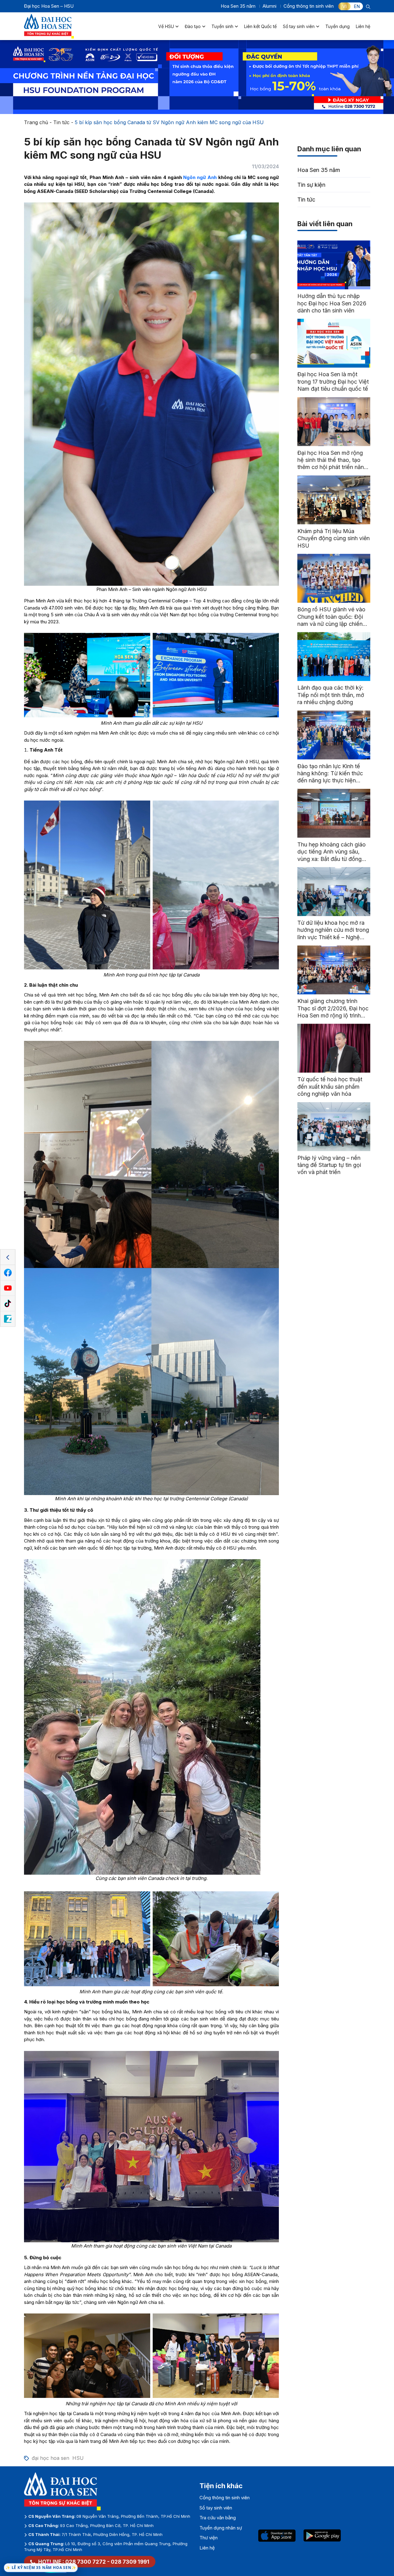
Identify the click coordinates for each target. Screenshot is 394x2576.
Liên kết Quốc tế (260, 26)
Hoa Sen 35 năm (238, 6)
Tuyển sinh (222, 26)
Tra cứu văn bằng (218, 2518)
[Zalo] (8, 1319)
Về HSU (166, 26)
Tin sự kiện (311, 185)
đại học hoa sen (50, 2458)
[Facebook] (8, 1273)
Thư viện (209, 2538)
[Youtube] (8, 1288)
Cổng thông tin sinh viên (309, 6)
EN (357, 6)
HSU (78, 2458)
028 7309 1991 (130, 2562)
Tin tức (61, 122)
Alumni (269, 6)
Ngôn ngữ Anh (200, 177)
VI (344, 6)
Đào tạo (193, 26)
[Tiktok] (8, 1304)
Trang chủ (36, 122)
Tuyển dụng (338, 26)
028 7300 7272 (86, 2562)
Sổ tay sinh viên (299, 26)
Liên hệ (363, 26)
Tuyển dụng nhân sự (221, 2528)
